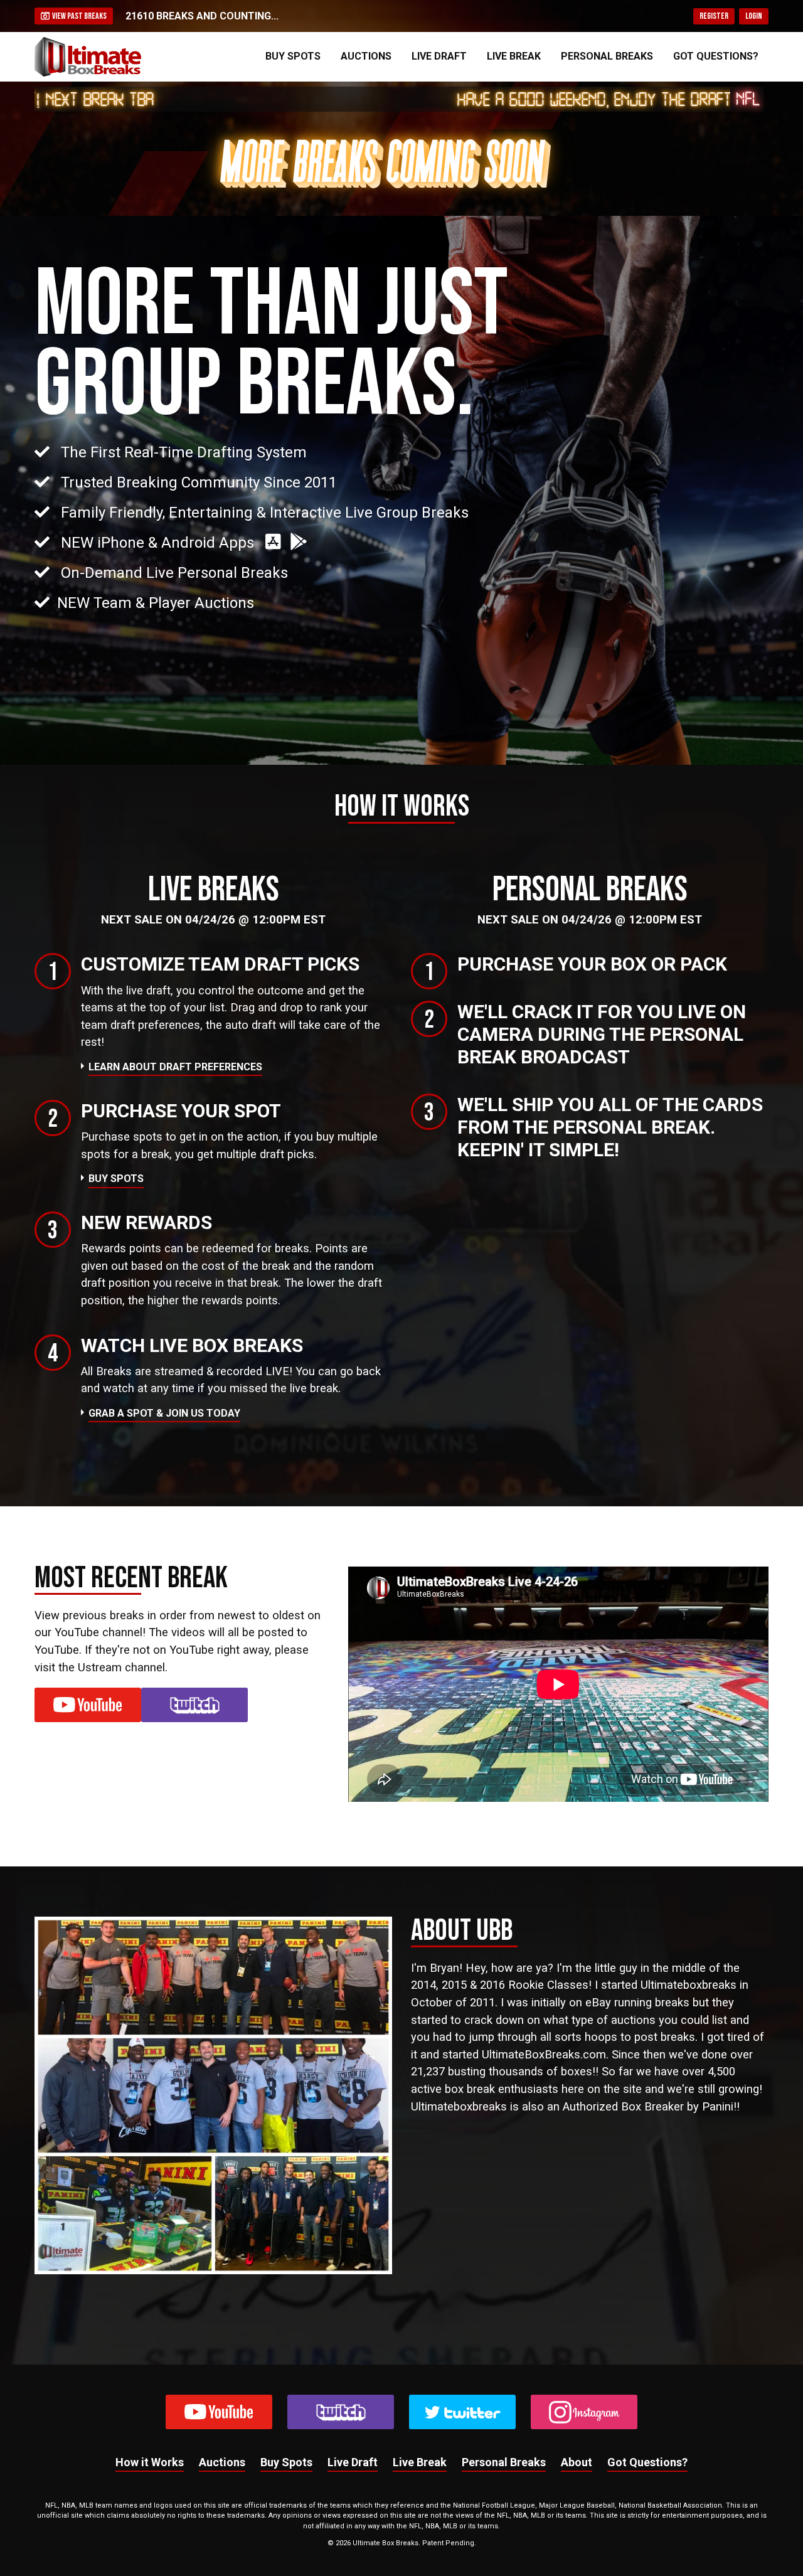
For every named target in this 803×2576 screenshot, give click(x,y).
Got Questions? (716, 56)
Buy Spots (293, 56)
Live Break (514, 56)
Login (754, 16)
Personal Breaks (607, 56)
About (577, 2462)
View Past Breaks (78, 16)
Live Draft (439, 56)
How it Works (150, 2462)
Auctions (366, 56)
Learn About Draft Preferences (175, 1067)
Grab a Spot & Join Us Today (164, 1413)
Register (714, 16)
